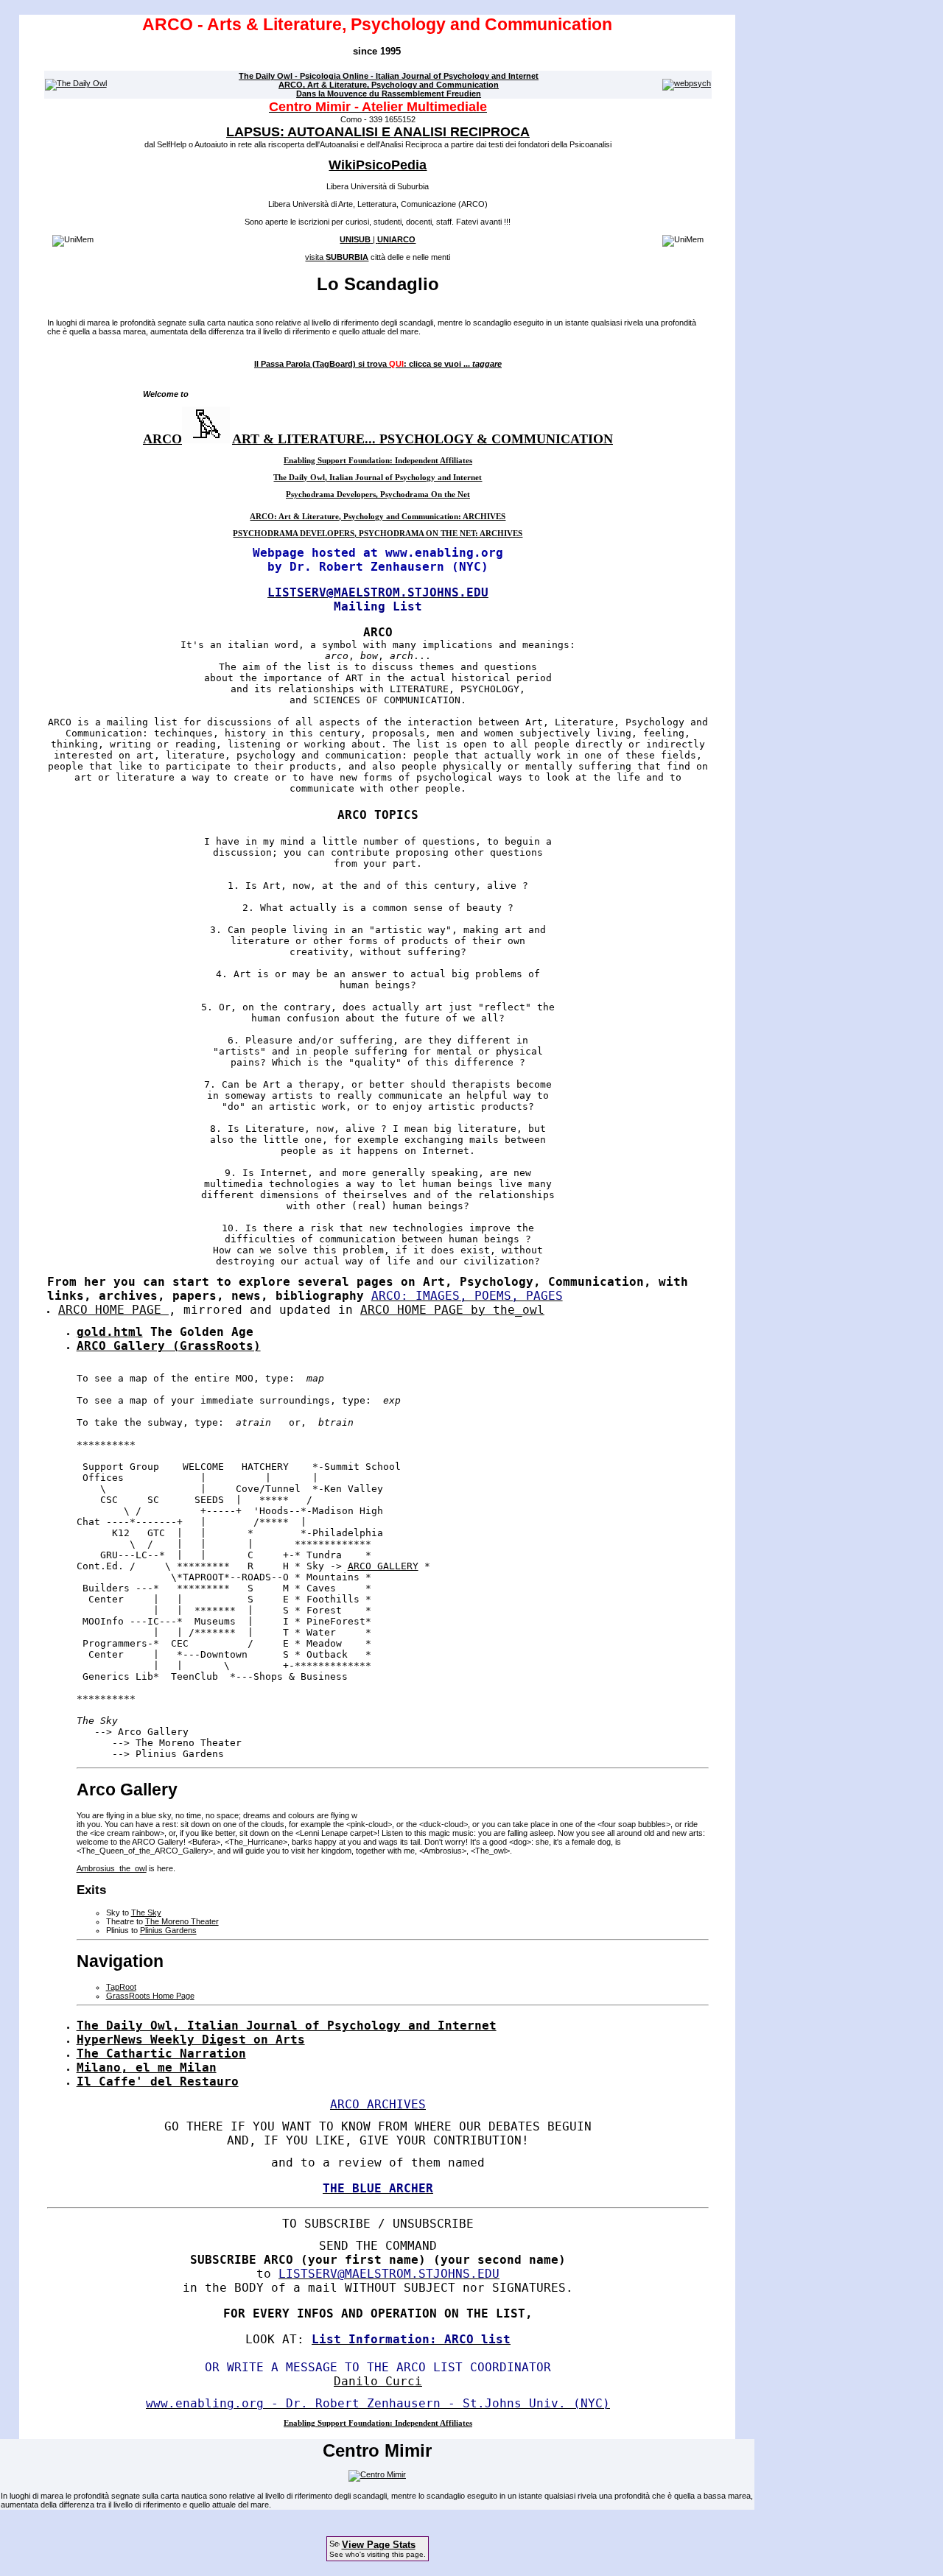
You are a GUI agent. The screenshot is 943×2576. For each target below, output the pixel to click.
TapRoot (121, 1987)
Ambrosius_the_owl (112, 1868)
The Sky (146, 1912)
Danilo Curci (378, 2381)
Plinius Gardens (168, 1930)
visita (337, 257)
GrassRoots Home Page (150, 1996)
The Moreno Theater (182, 1921)
